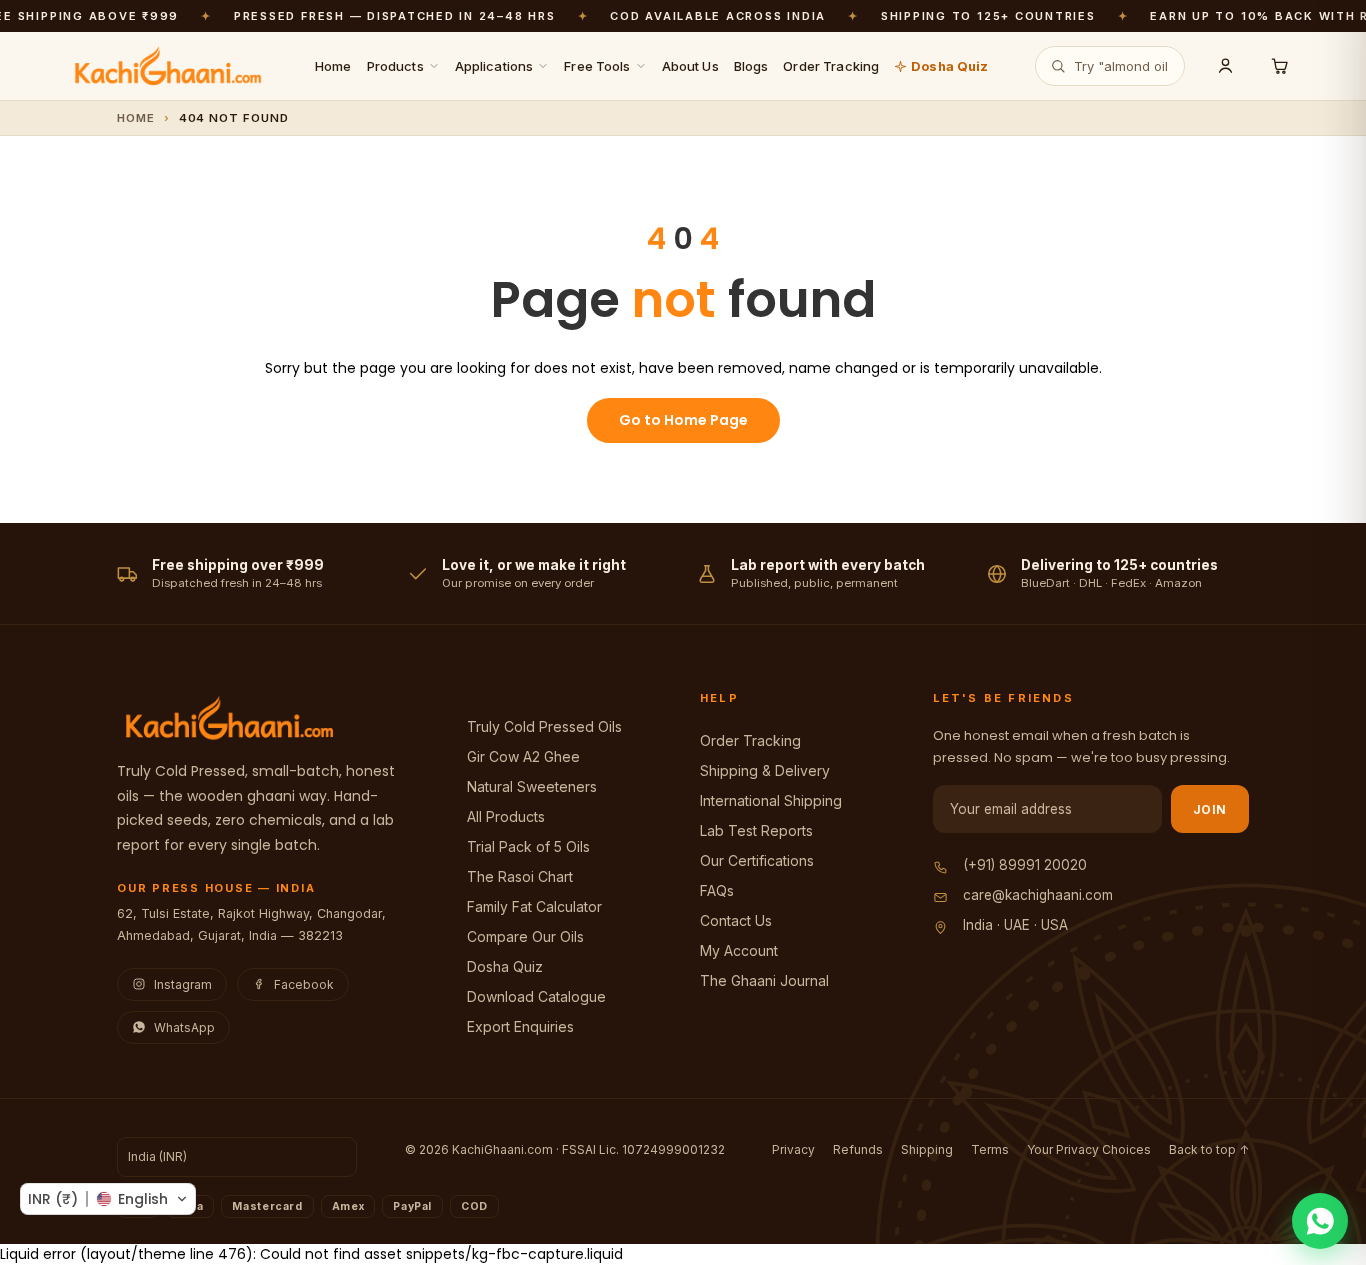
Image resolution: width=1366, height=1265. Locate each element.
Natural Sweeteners (532, 786)
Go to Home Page (683, 420)
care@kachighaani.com (1038, 895)
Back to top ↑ (1209, 1149)
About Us (690, 66)
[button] (108, 1199)
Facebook (304, 984)
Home (333, 66)
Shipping (927, 1149)
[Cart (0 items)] (1279, 66)
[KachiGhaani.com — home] (168, 66)
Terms (990, 1149)
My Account (739, 950)
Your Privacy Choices (1089, 1149)
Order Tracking (831, 66)
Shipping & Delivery (765, 770)
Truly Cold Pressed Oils (544, 726)
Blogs (751, 66)
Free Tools (597, 66)
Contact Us (736, 920)
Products (395, 66)
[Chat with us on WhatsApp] (1320, 1221)
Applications (494, 66)
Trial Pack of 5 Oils (528, 846)
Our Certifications (757, 860)
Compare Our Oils (525, 936)
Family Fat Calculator (534, 906)
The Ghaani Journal (764, 980)
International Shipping (771, 800)
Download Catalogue (536, 996)
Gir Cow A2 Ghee (523, 756)
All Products (506, 816)
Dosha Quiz (949, 66)
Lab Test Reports (756, 830)
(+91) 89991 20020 (1025, 865)
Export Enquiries (520, 1026)
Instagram (183, 984)
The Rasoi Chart (520, 876)
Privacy (793, 1149)
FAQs (717, 890)
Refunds (858, 1149)
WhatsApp (184, 1027)
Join (1210, 809)
